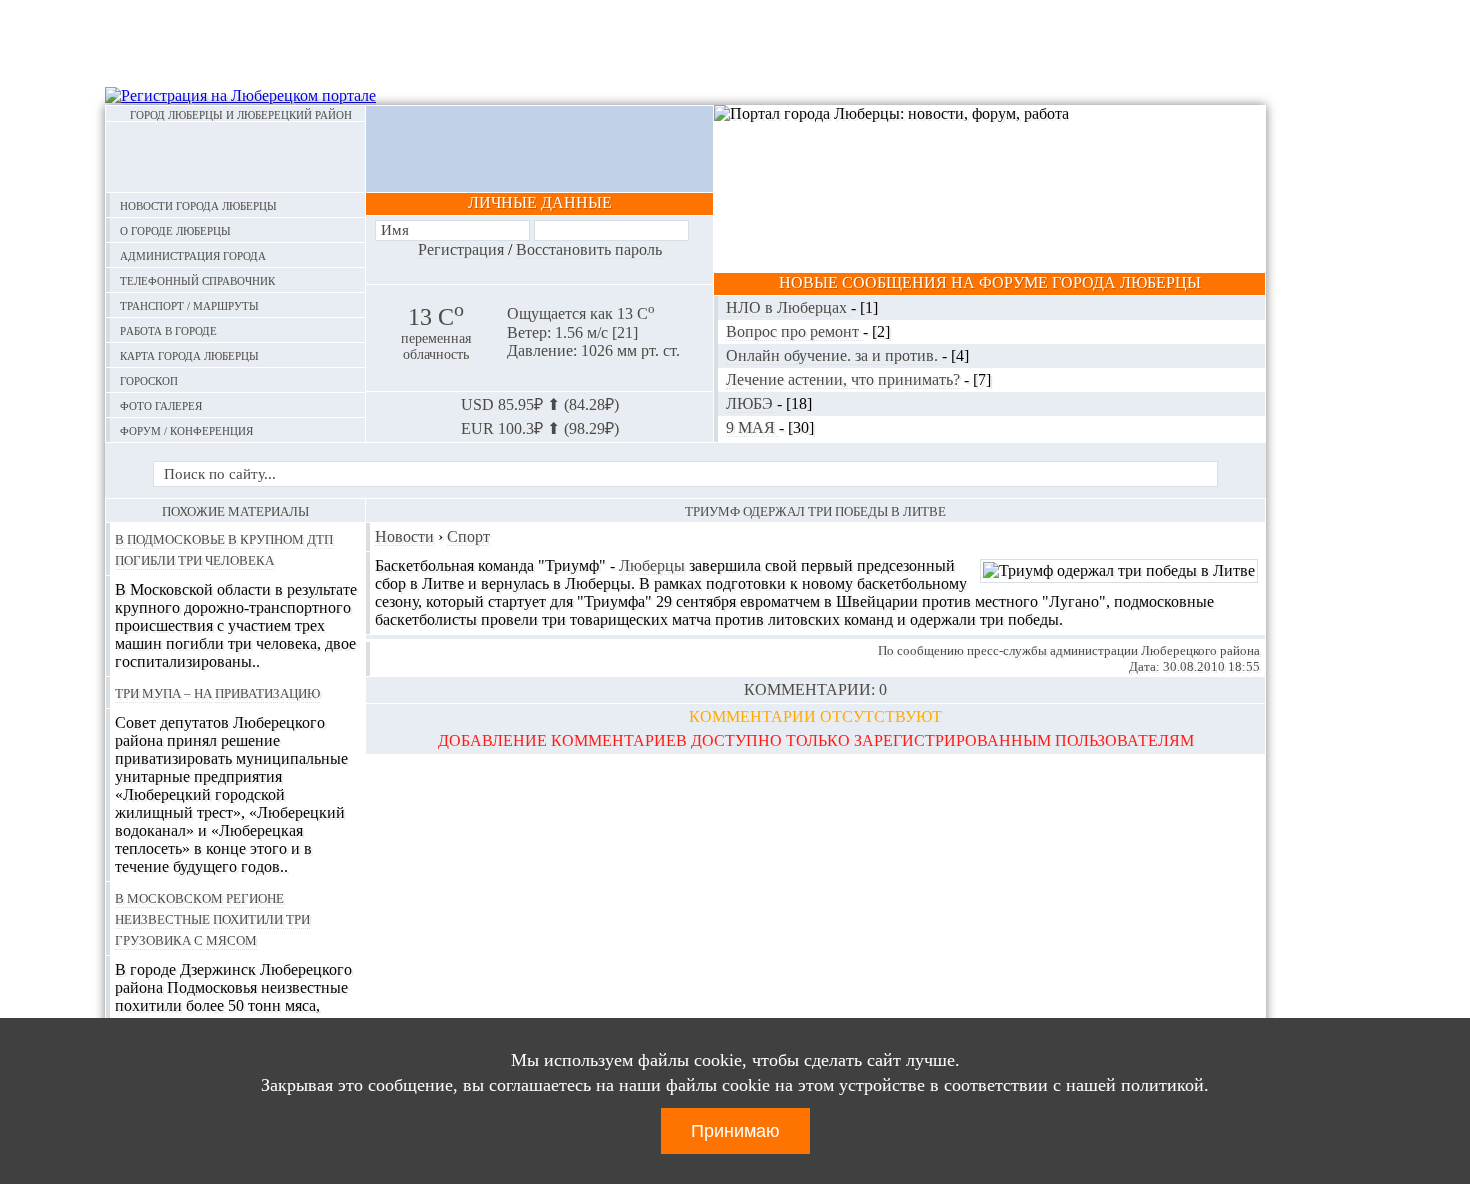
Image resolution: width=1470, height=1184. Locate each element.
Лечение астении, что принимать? (845, 379)
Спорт (468, 536)
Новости (404, 536)
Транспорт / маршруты (189, 304)
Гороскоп (149, 379)
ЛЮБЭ (751, 403)
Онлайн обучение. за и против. (834, 355)
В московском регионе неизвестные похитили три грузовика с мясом (212, 918)
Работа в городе (168, 329)
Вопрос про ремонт (794, 331)
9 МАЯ (752, 427)
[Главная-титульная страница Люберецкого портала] (235, 157)
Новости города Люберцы (198, 204)
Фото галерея (161, 404)
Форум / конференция (186, 429)
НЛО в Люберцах (788, 307)
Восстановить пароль (589, 249)
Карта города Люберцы (189, 354)
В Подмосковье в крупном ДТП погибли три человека (224, 548)
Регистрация (461, 249)
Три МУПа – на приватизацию (217, 692)
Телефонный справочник (197, 279)
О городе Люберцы (175, 229)
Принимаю (735, 1131)
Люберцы (652, 565)
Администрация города (193, 254)
